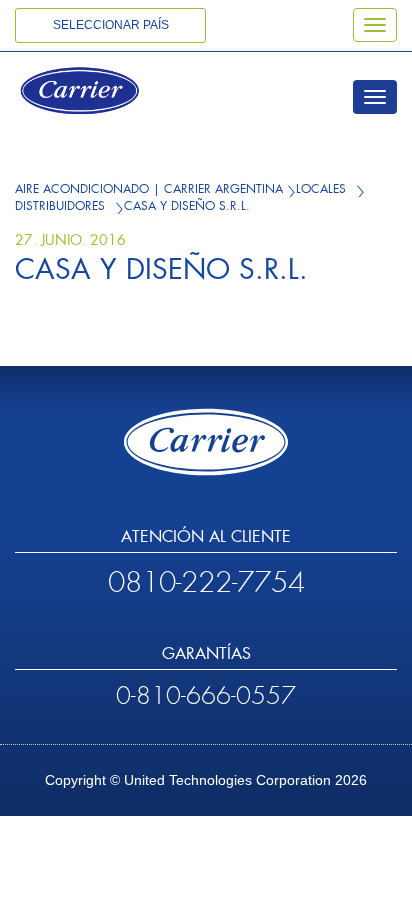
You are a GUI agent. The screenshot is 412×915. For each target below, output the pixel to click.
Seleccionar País (111, 25)
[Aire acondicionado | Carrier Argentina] (107, 93)
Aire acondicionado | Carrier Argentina (149, 189)
